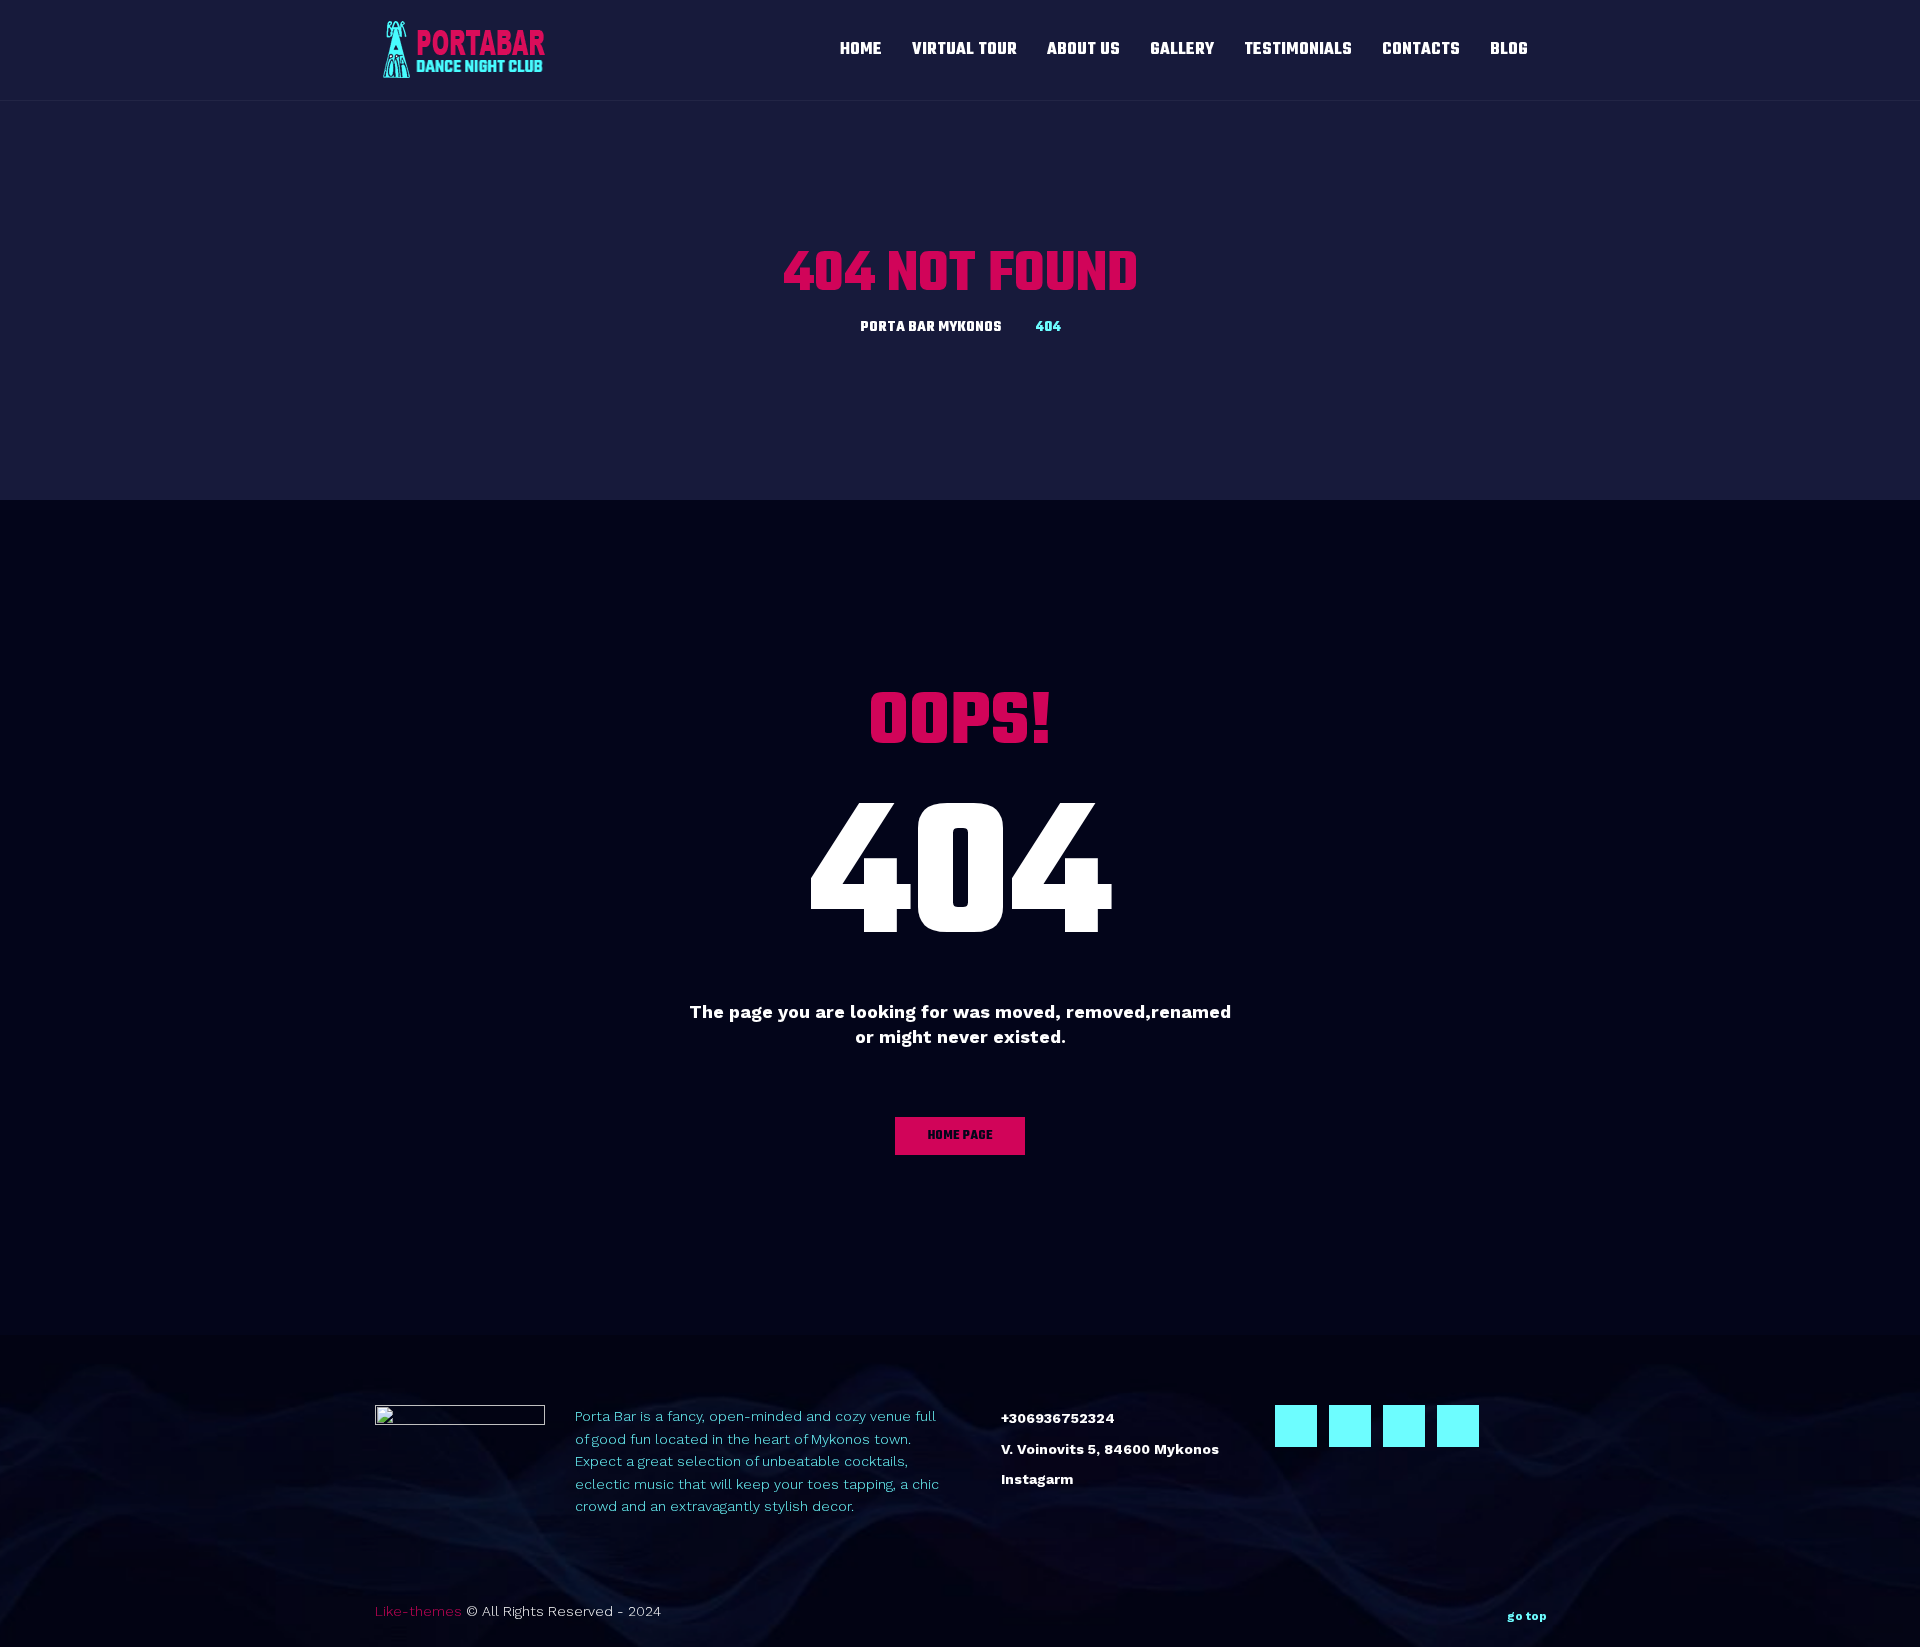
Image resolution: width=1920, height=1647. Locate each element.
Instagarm (1037, 1479)
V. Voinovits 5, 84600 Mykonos (1110, 1449)
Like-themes (418, 1611)
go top (1527, 1616)
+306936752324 (1058, 1418)
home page (960, 1136)
